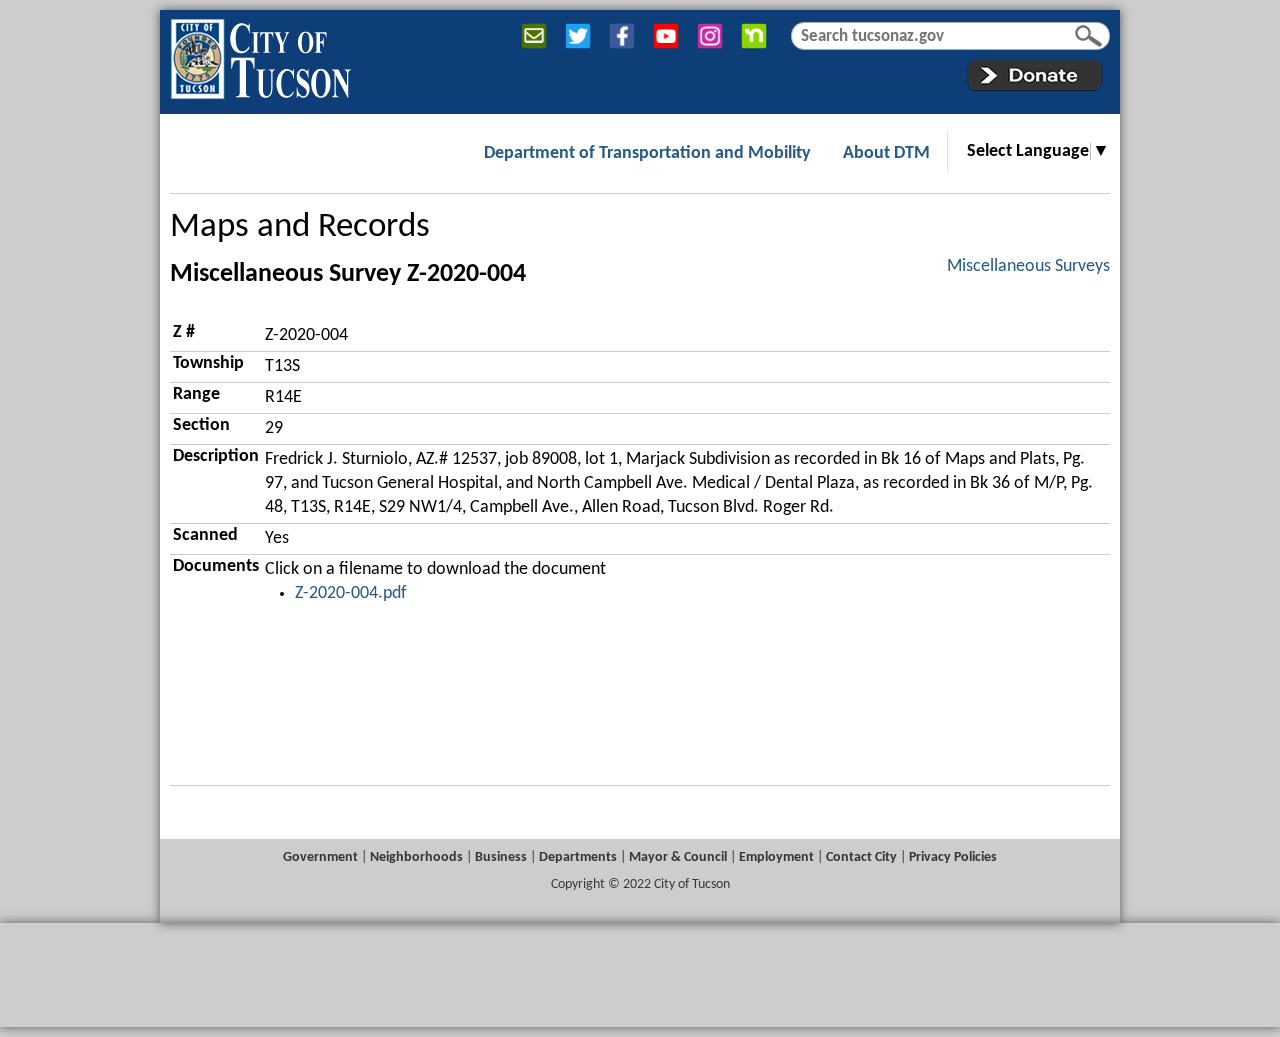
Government (320, 857)
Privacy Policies (953, 857)
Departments (578, 857)
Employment (776, 857)
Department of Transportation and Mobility (647, 153)
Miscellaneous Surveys (1028, 266)
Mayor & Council (678, 857)
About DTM (886, 153)
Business (501, 857)
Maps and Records (300, 227)
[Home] (260, 55)
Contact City (861, 857)
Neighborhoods (416, 857)
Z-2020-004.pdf (351, 593)
